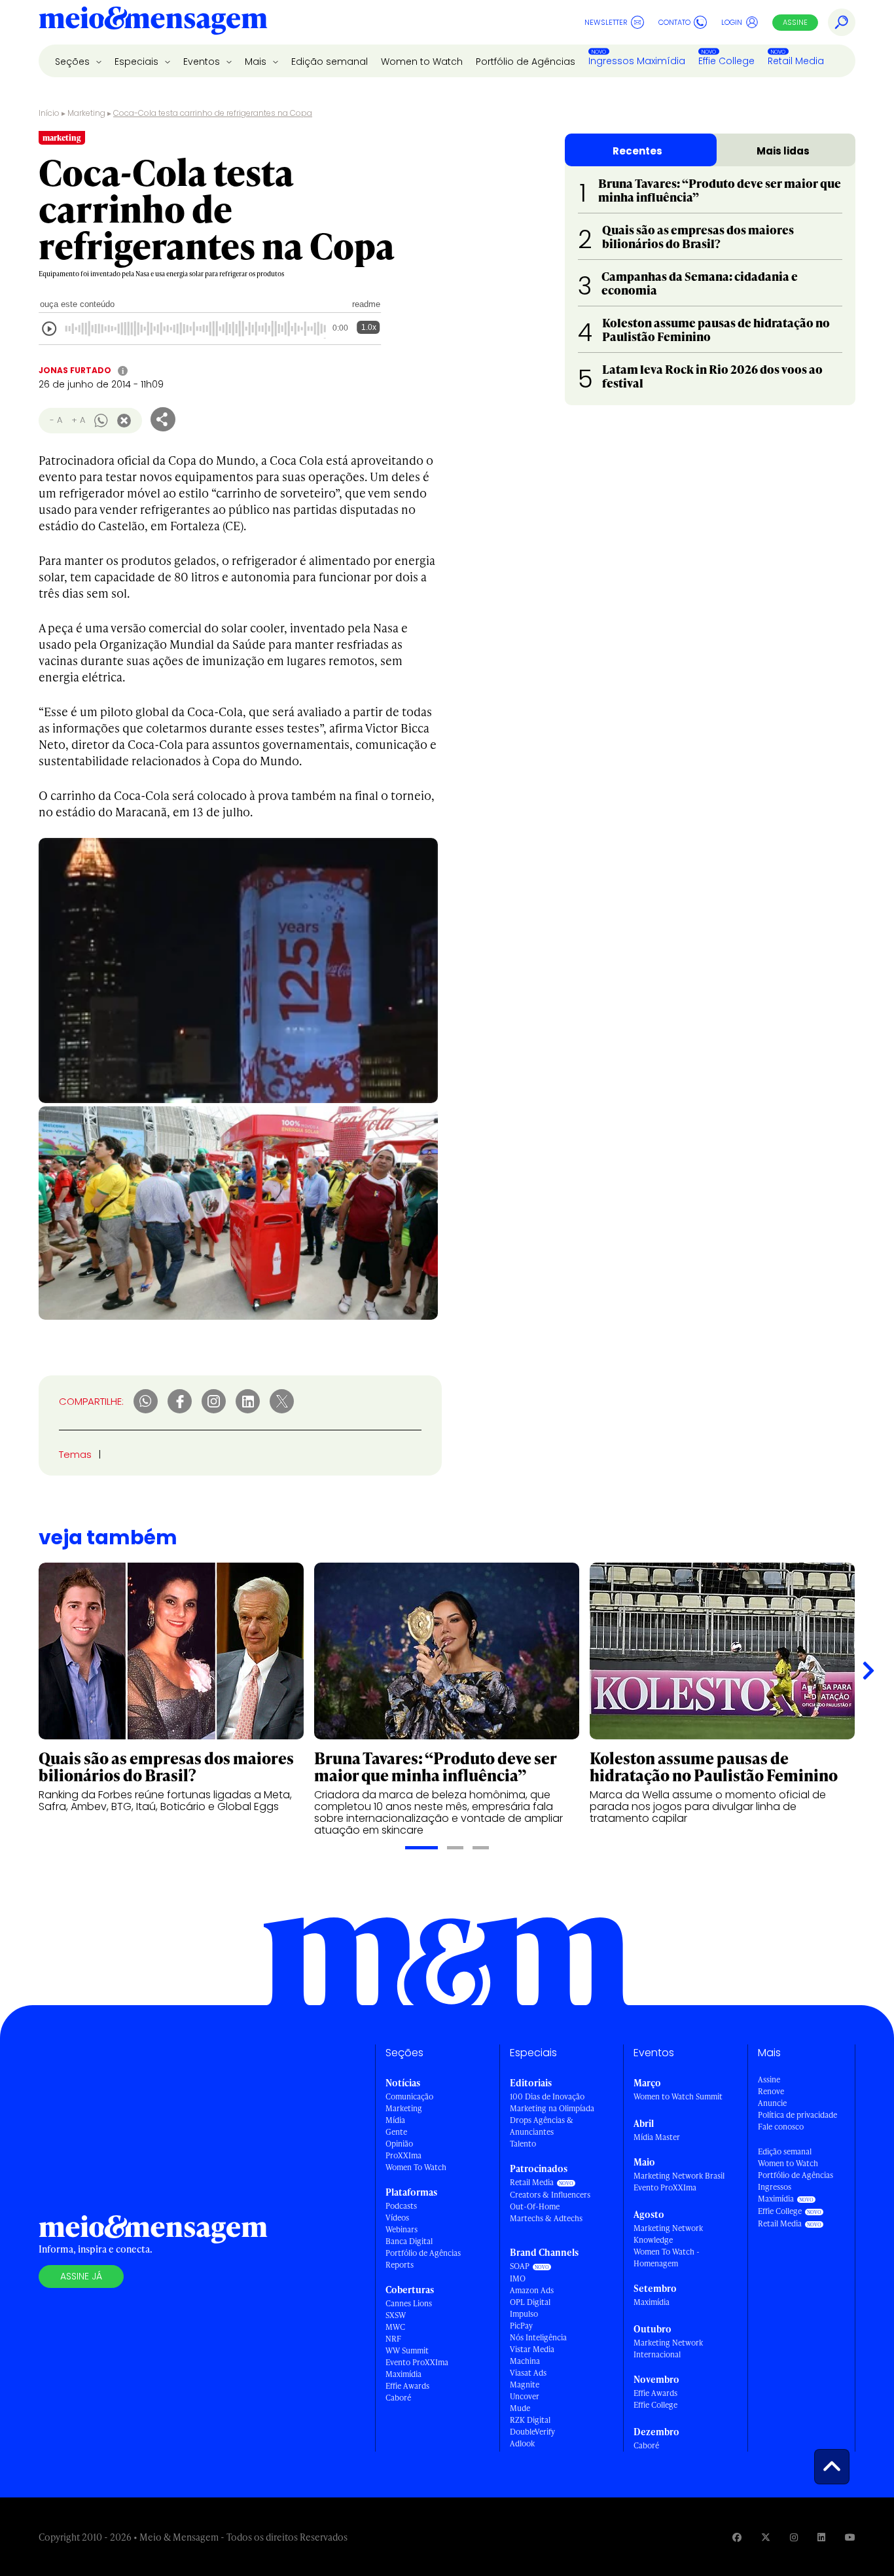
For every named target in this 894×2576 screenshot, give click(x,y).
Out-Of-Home (535, 2206)
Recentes (637, 151)
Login (732, 22)
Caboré (398, 2398)
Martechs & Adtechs (546, 2218)
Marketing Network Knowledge (668, 2234)
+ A (78, 420)
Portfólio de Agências (526, 62)
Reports (400, 2265)
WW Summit (407, 2350)
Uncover (525, 2396)
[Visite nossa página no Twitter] (766, 2537)
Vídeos (397, 2218)
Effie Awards (407, 2386)
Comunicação (409, 2096)
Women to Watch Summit (678, 2096)
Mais (257, 62)
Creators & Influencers (550, 2195)
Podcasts (401, 2206)
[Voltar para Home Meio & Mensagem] (153, 22)
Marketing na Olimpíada (552, 2108)
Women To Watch (416, 2167)
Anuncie (772, 2103)
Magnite (525, 2385)
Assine (795, 22)
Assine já (81, 2276)
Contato (674, 22)
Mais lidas (783, 151)
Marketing (86, 113)
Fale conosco (781, 2127)
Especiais (138, 62)
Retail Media (796, 61)
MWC (395, 2327)
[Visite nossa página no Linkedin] (821, 2537)
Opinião (399, 2144)
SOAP (520, 2266)
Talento (523, 2144)
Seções (74, 62)
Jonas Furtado (75, 370)
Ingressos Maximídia (637, 61)
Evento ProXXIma (417, 2362)
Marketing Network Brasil (679, 2176)
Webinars (402, 2229)
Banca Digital (409, 2241)
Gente (396, 2132)
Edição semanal (330, 62)
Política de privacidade (797, 2115)
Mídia (395, 2120)
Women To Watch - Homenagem (667, 2258)
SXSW (396, 2315)
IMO (518, 2278)
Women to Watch (422, 62)
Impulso (524, 2314)
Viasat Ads (528, 2373)
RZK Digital (530, 2420)
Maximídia (403, 2374)
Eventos (203, 62)
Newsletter (606, 22)
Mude (520, 2408)
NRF (393, 2339)
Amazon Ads (532, 2290)
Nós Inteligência (538, 2337)
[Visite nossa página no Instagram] (794, 2537)
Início (49, 113)
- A (56, 420)
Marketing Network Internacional (668, 2349)
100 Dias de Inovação (547, 2096)
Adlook (522, 2443)
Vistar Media (532, 2349)
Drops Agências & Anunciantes (542, 2126)
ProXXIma (403, 2155)
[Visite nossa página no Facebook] (737, 2537)
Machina (525, 2361)
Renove (771, 2091)
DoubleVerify (532, 2432)
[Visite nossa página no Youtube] (850, 2537)
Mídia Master (657, 2137)
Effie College (726, 61)
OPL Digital (530, 2302)
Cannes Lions (409, 2303)
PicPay (521, 2326)
